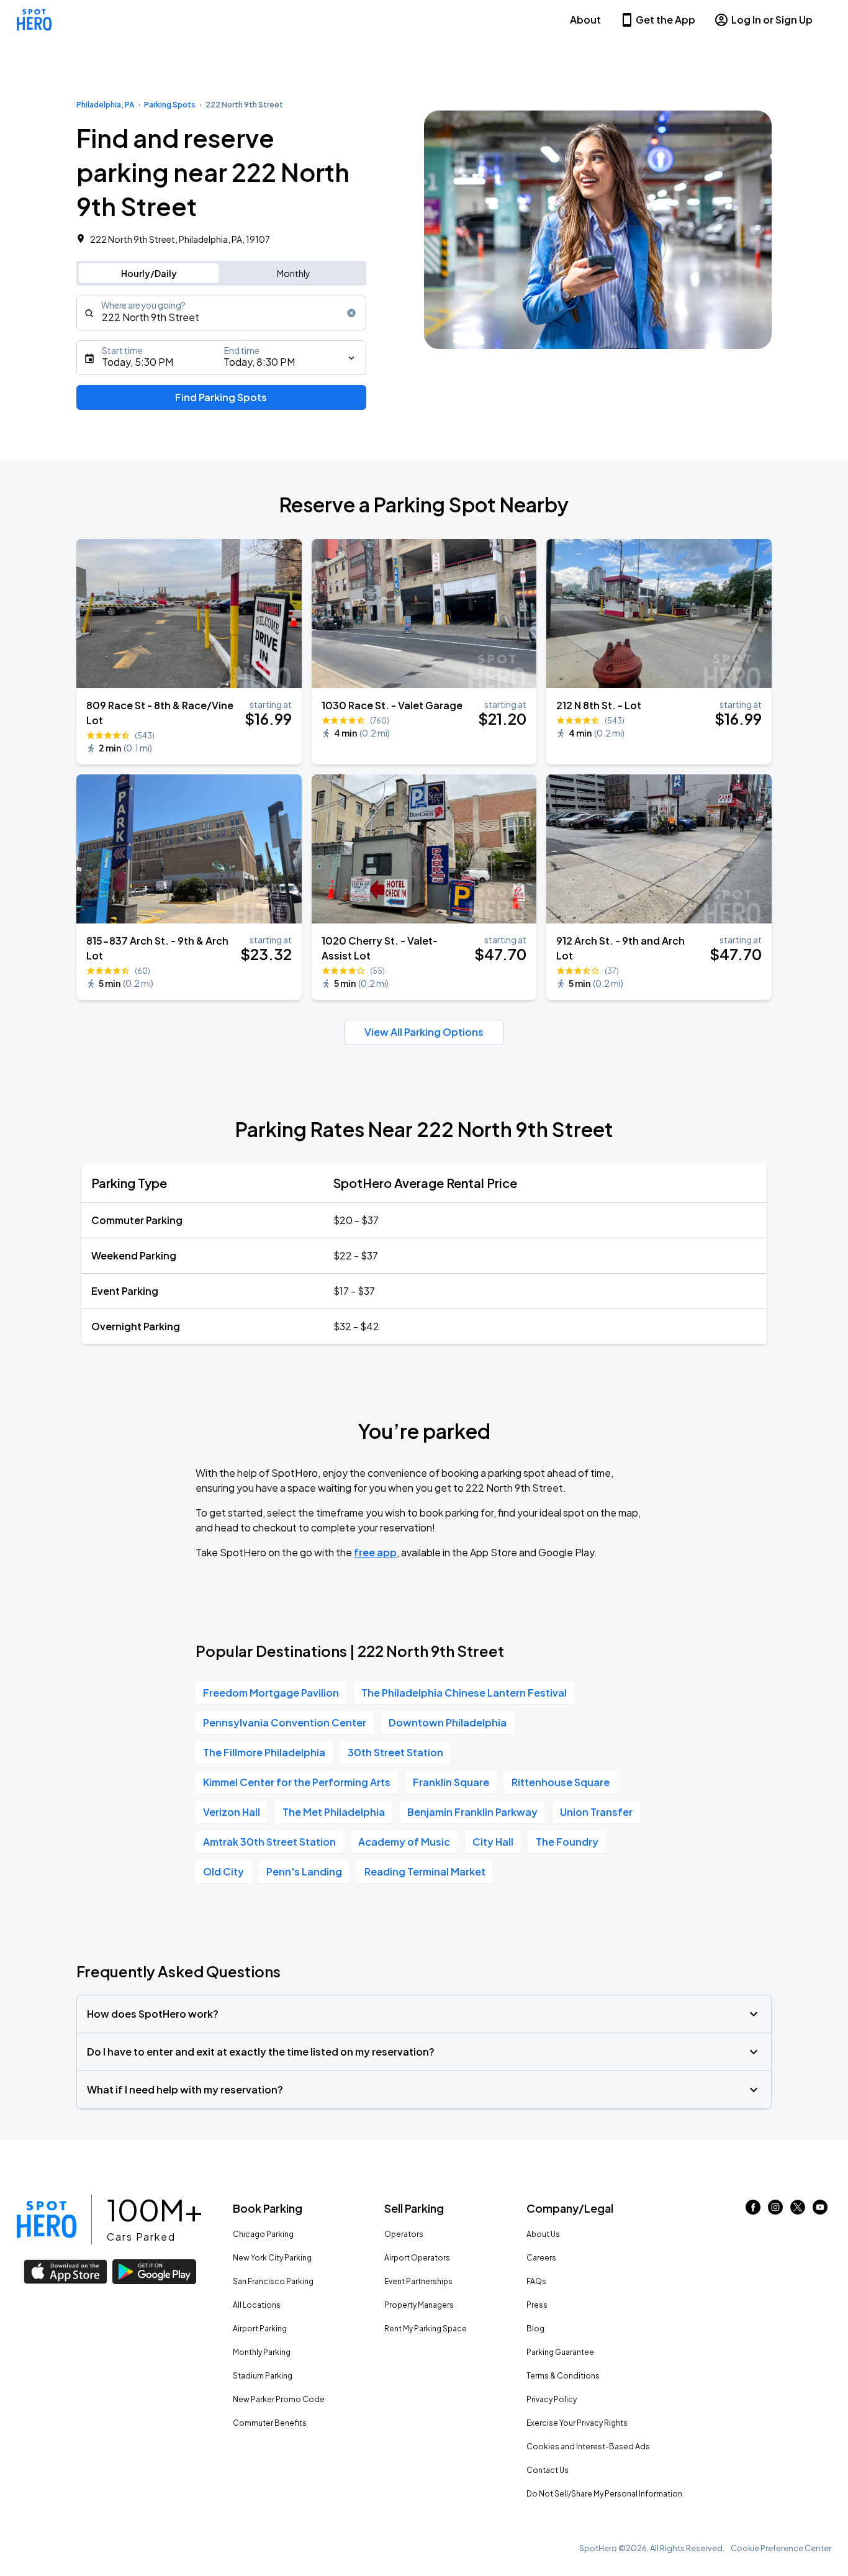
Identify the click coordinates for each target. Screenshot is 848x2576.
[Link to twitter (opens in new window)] (798, 2211)
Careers (541, 2258)
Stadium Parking (263, 2376)
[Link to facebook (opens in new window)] (753, 2211)
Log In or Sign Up (772, 20)
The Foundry (567, 1842)
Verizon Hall (232, 1812)
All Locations (257, 2305)
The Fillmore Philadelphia (264, 1752)
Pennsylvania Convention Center (285, 1722)
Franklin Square (451, 1782)
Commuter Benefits (270, 2423)
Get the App (665, 20)
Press (537, 2305)
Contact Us (548, 2470)
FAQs (536, 2281)
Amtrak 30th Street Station (269, 1842)
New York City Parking (272, 2258)
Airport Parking (260, 2329)
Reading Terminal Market (425, 1871)
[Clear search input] (351, 313)
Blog (535, 2329)
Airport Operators (417, 2258)
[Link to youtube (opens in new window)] (820, 2211)
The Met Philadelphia (334, 1812)
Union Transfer (596, 1812)
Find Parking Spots (221, 397)
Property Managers (419, 2305)
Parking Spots (170, 105)
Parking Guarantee (560, 2352)
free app (375, 1552)
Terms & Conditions (563, 2376)
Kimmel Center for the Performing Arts (297, 1782)
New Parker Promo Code (279, 2399)
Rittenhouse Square (561, 1782)
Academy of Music (404, 1842)
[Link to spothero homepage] (47, 2220)
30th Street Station (395, 1752)
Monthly (294, 273)
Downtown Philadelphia (448, 1722)
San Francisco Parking (273, 2281)
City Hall (493, 1842)
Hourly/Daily (149, 273)
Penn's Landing (304, 1871)
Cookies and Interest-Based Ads (588, 2447)
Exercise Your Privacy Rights (577, 2423)
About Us (543, 2234)
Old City (223, 1871)
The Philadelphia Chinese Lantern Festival (464, 1693)
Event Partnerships (418, 2281)
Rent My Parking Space (426, 2329)
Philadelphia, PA (105, 105)
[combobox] (221, 313)
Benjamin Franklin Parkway (472, 1812)
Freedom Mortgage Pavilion (271, 1693)
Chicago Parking (263, 2234)
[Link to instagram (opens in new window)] (775, 2211)
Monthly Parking (262, 2352)
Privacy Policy (552, 2399)
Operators (404, 2234)
